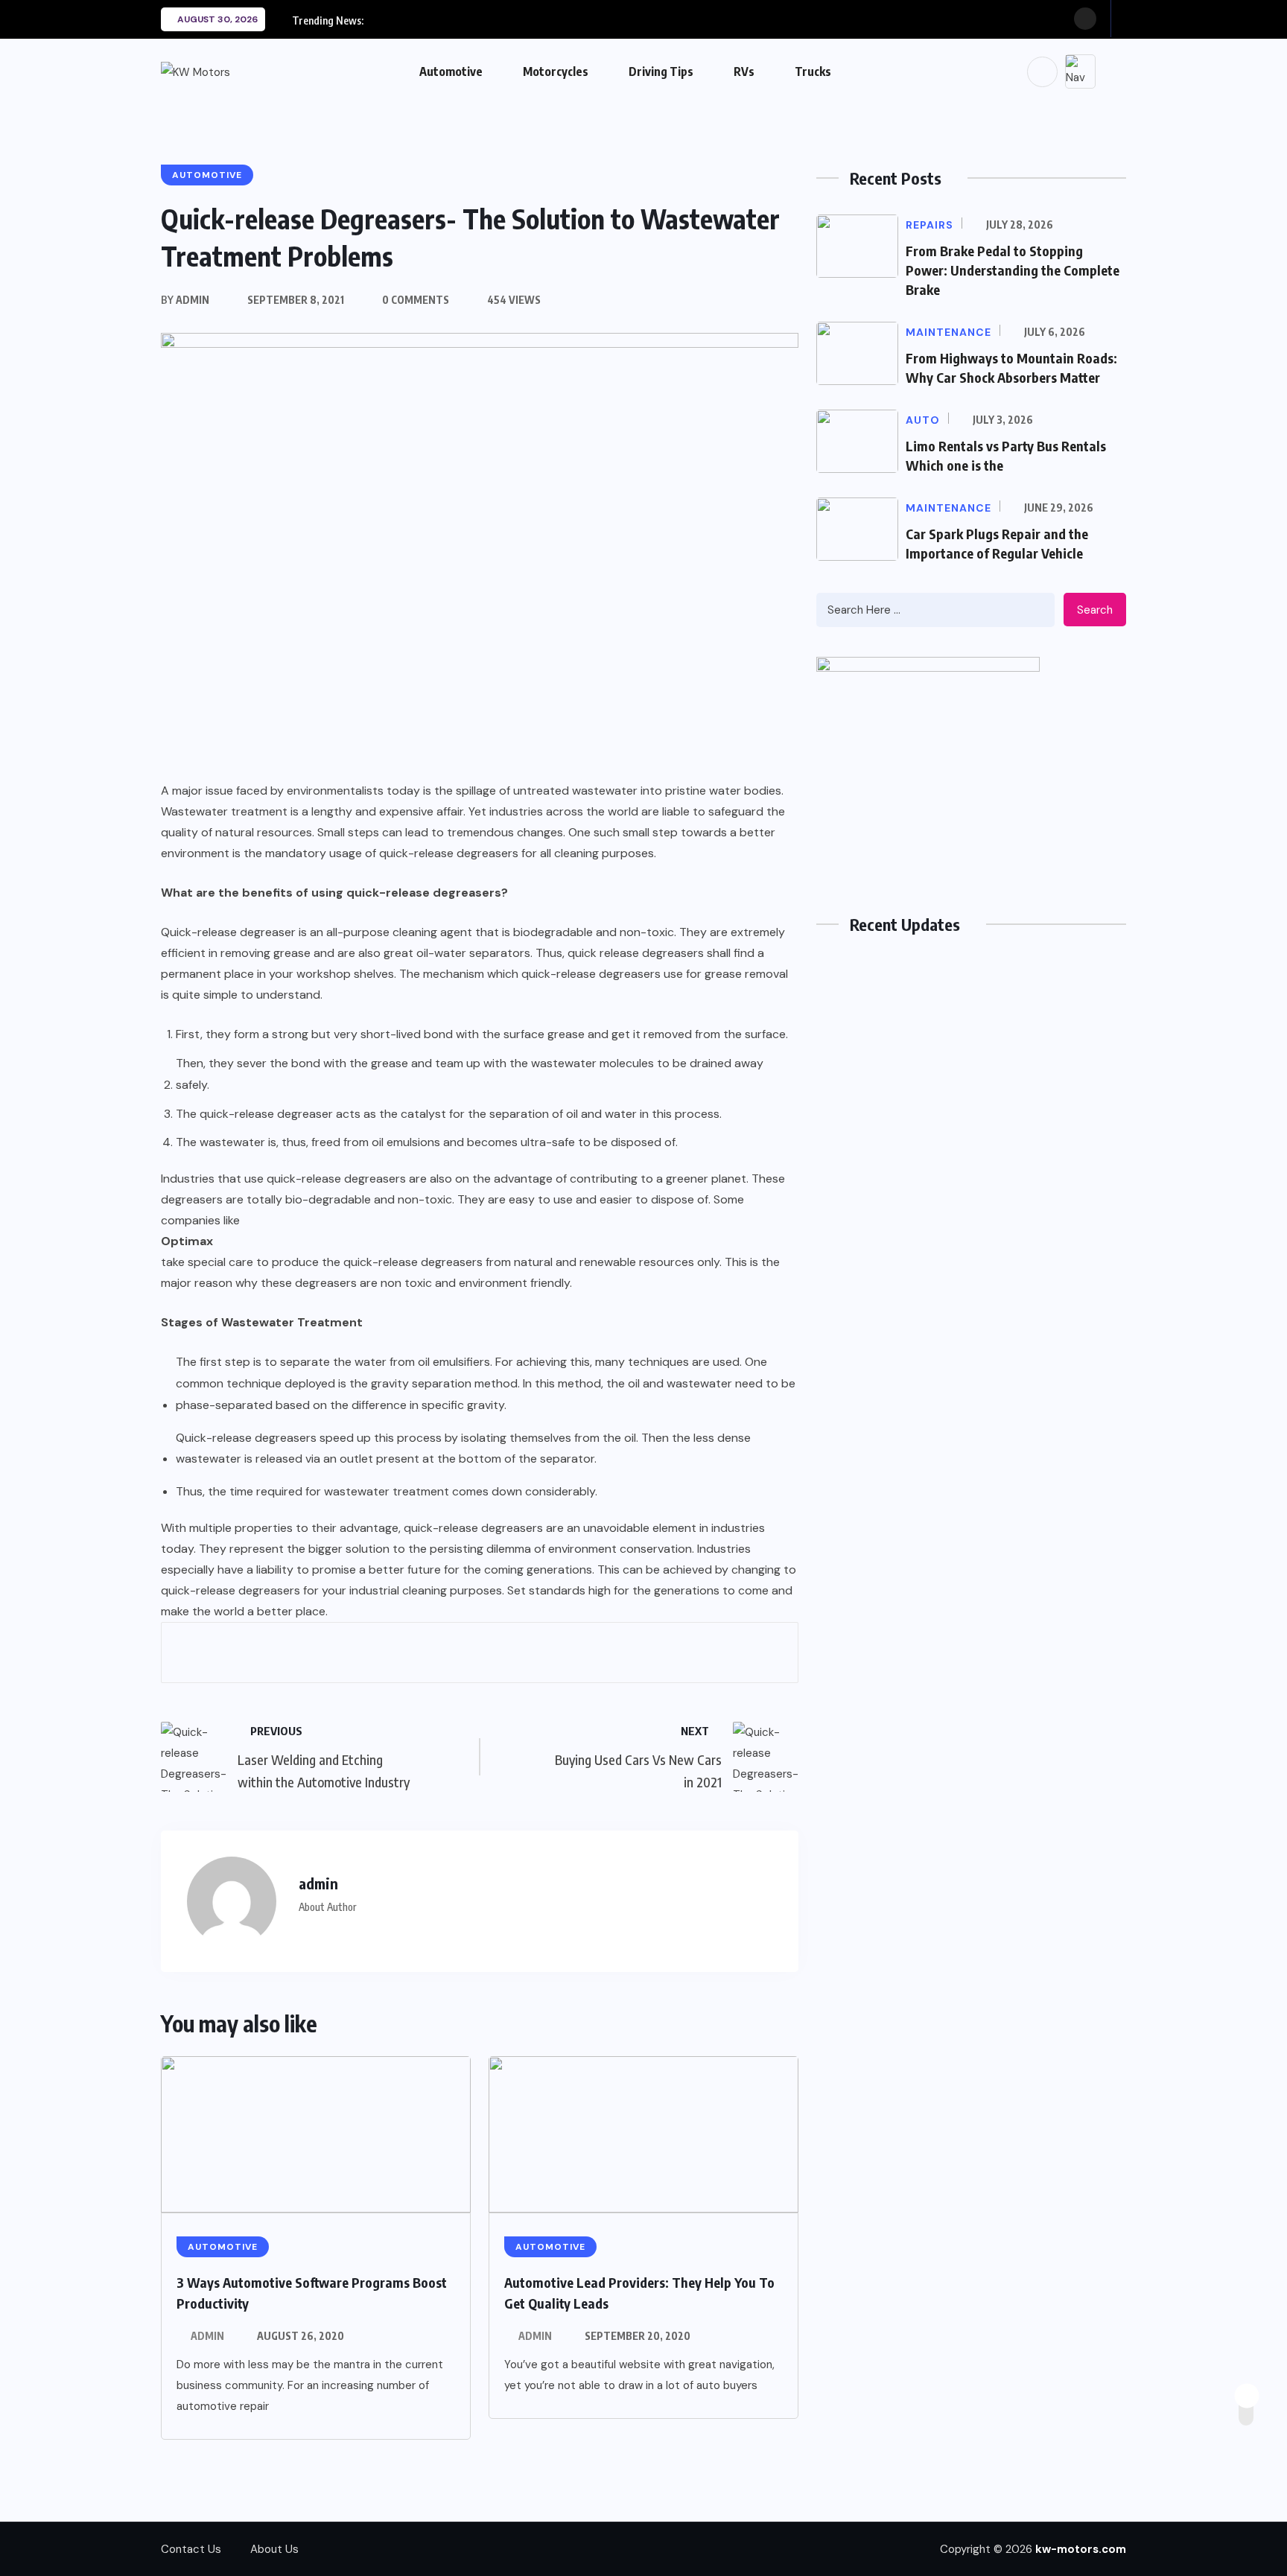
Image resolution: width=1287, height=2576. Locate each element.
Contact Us (191, 2549)
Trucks (813, 71)
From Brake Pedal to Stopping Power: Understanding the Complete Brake (1013, 270)
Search (1095, 610)
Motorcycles (556, 71)
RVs (744, 71)
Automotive (451, 71)
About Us (274, 2549)
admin (207, 2336)
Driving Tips (661, 71)
